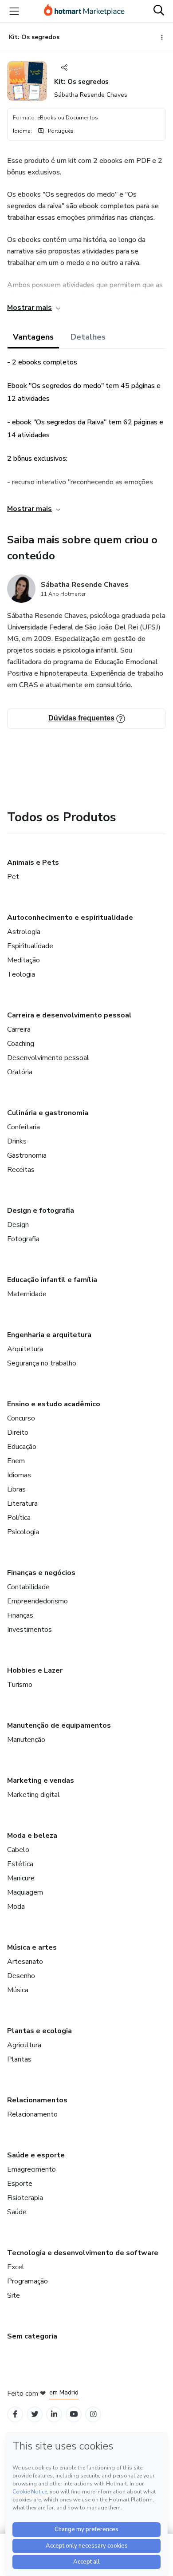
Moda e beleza (32, 1836)
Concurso (21, 1418)
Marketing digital (33, 1795)
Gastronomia (27, 1155)
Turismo (20, 1685)
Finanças (20, 1615)
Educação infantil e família (52, 1280)
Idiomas (19, 1475)
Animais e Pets (33, 863)
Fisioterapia (25, 2198)
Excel (16, 2267)
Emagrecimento (31, 2169)
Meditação (24, 960)
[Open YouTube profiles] (74, 2414)
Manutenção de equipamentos (59, 1725)
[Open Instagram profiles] (93, 2414)
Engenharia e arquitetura (49, 1335)
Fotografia (23, 1239)
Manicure (21, 1878)
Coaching (21, 1044)
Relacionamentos (37, 2100)
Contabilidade (28, 1587)
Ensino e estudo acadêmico (54, 1404)
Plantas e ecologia (39, 2031)
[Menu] (14, 11)
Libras (16, 1489)
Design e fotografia (41, 1211)
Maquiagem (25, 1892)
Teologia (21, 974)
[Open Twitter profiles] (35, 2414)
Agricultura (24, 2045)
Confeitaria (24, 1127)
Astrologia (24, 932)
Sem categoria (32, 2336)
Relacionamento (32, 2114)
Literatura (22, 1504)
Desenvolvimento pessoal (48, 1058)
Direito (18, 1432)
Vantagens (33, 337)
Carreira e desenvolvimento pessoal (69, 1015)
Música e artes (32, 1947)
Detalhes (88, 337)
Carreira (19, 1029)
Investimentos (29, 1630)
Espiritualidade (30, 946)
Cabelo (18, 1850)
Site (14, 2295)
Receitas (21, 1170)
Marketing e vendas (41, 1781)
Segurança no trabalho (42, 1363)
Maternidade (27, 1294)
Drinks (17, 1141)
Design (18, 1225)
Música (18, 1990)
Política (19, 1518)
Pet (13, 877)
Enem (16, 1461)
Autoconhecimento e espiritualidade (70, 918)
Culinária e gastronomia (48, 1113)
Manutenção (26, 1740)
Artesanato (25, 1962)
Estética (20, 1864)
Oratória (20, 1072)
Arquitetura (25, 1349)
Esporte (20, 2184)
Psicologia (23, 1532)
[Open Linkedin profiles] (54, 2414)
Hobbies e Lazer (35, 1670)
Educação (22, 1447)
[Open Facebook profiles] (15, 2414)
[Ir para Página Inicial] (84, 11)
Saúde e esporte (36, 2155)
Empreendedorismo (37, 1601)
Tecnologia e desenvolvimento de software (83, 2253)
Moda (16, 1907)
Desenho (21, 1976)
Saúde (17, 2212)
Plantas (19, 2059)
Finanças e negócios (41, 1573)
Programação (28, 2281)
